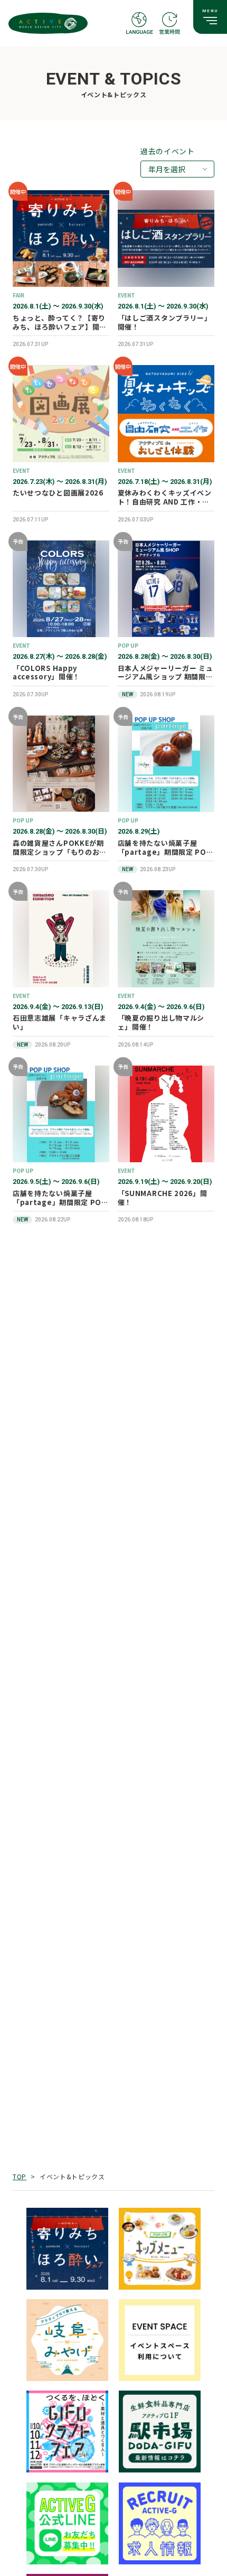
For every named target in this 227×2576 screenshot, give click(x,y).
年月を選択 (167, 169)
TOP (20, 2176)
